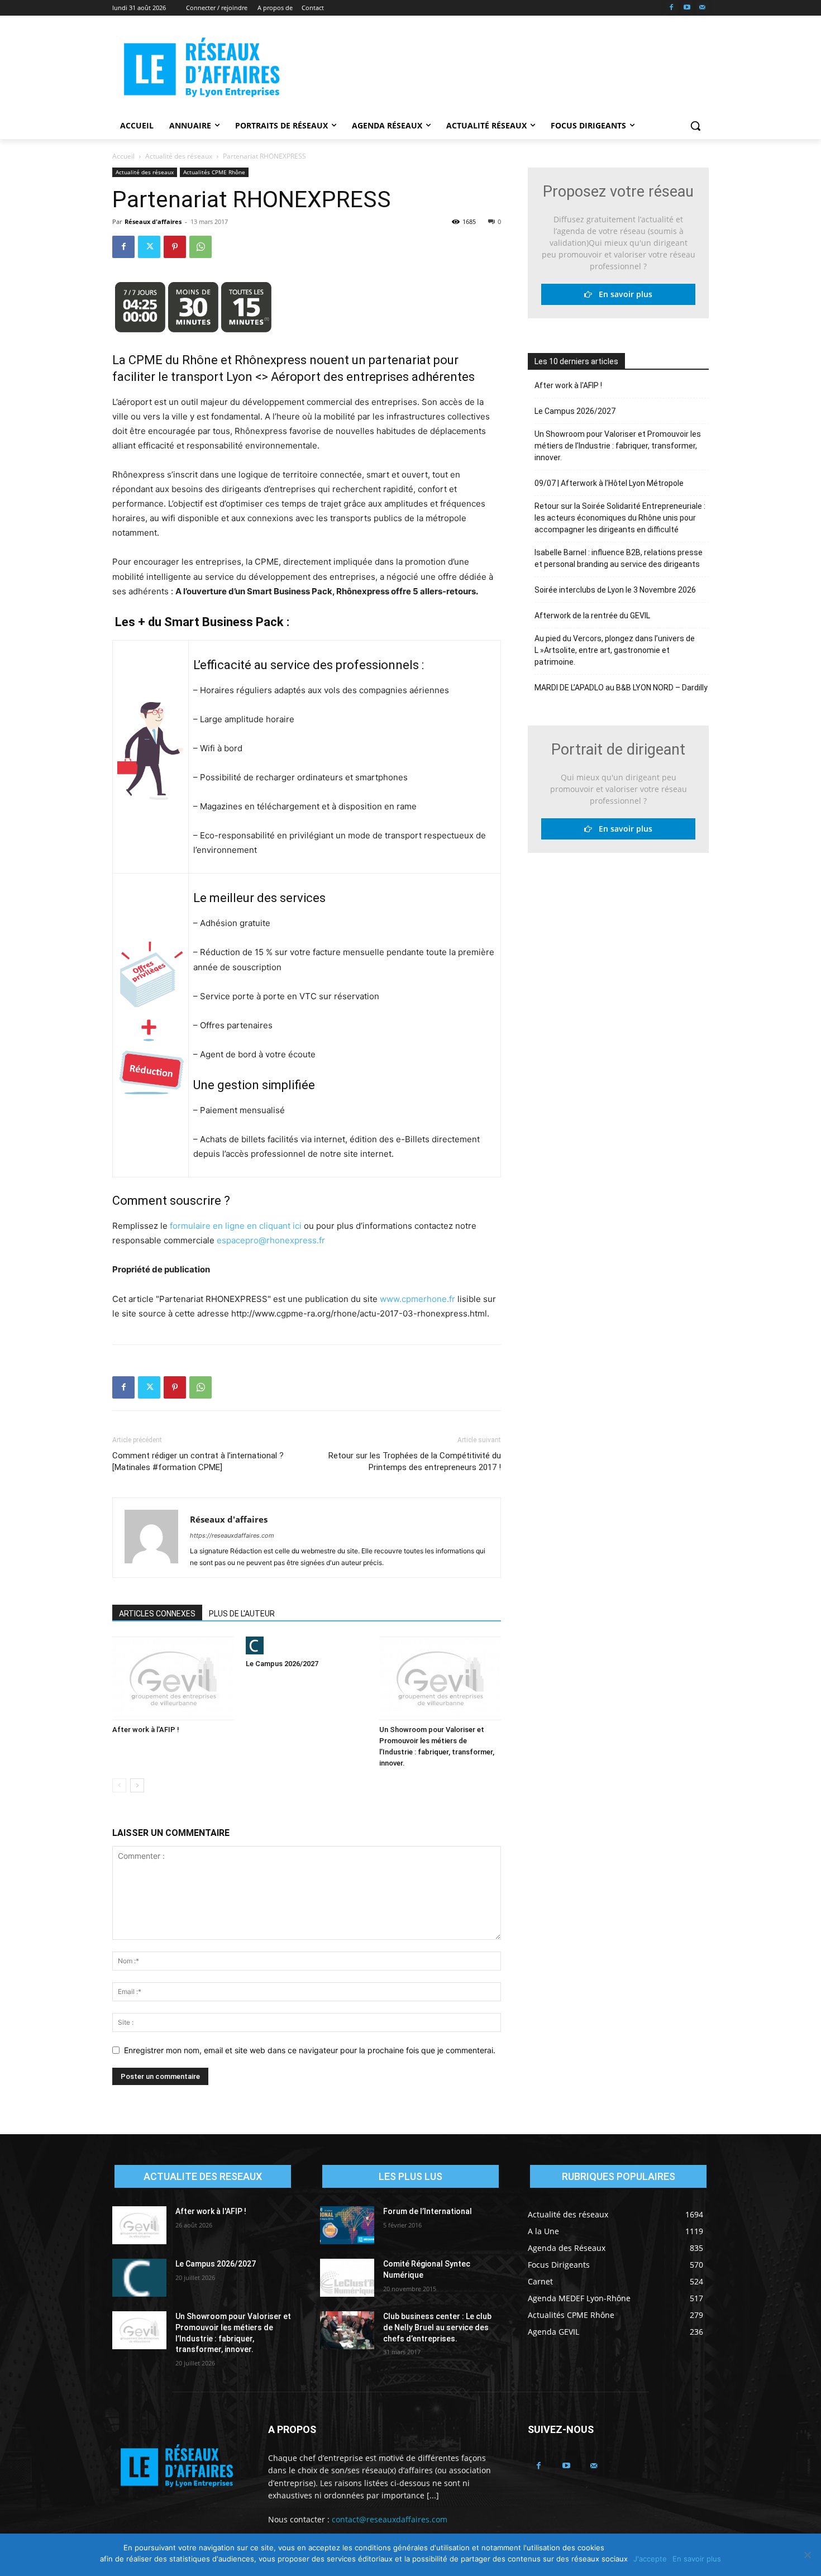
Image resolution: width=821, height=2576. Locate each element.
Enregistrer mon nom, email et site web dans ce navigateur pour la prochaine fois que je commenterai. (310, 2050)
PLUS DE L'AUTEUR (242, 1614)
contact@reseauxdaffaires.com (390, 2519)
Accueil (123, 156)
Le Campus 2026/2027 (282, 1664)
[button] (695, 126)
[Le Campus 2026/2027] (307, 1645)
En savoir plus (622, 294)
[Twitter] (149, 247)
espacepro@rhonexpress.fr (271, 1240)
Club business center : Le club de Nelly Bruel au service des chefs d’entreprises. (437, 2327)
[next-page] (137, 1785)
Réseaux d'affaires (153, 221)
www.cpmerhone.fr (419, 1299)
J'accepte (650, 2559)
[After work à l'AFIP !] (173, 1678)
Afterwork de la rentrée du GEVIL (592, 616)
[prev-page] (119, 1785)
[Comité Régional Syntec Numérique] (347, 2278)
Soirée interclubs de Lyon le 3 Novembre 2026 (615, 590)
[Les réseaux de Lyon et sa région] (202, 69)
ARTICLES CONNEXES (157, 1614)
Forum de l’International (428, 2211)
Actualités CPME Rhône (214, 172)
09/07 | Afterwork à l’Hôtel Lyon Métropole (609, 483)
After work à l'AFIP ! (146, 1730)
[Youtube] (687, 8)
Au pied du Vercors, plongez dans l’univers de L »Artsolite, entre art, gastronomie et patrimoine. (615, 650)
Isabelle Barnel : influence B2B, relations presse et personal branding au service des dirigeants (619, 558)
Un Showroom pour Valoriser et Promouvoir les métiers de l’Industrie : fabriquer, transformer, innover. (618, 446)
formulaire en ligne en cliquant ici (236, 1226)
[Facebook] (672, 8)
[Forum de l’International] (347, 2225)
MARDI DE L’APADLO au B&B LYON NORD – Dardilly (621, 688)
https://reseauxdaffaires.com (232, 1535)
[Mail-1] (702, 8)
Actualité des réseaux (179, 156)
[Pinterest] (175, 247)
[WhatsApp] (201, 247)
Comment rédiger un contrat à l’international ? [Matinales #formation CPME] (198, 1461)
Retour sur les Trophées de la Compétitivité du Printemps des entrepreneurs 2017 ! (415, 1461)
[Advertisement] (494, 68)
